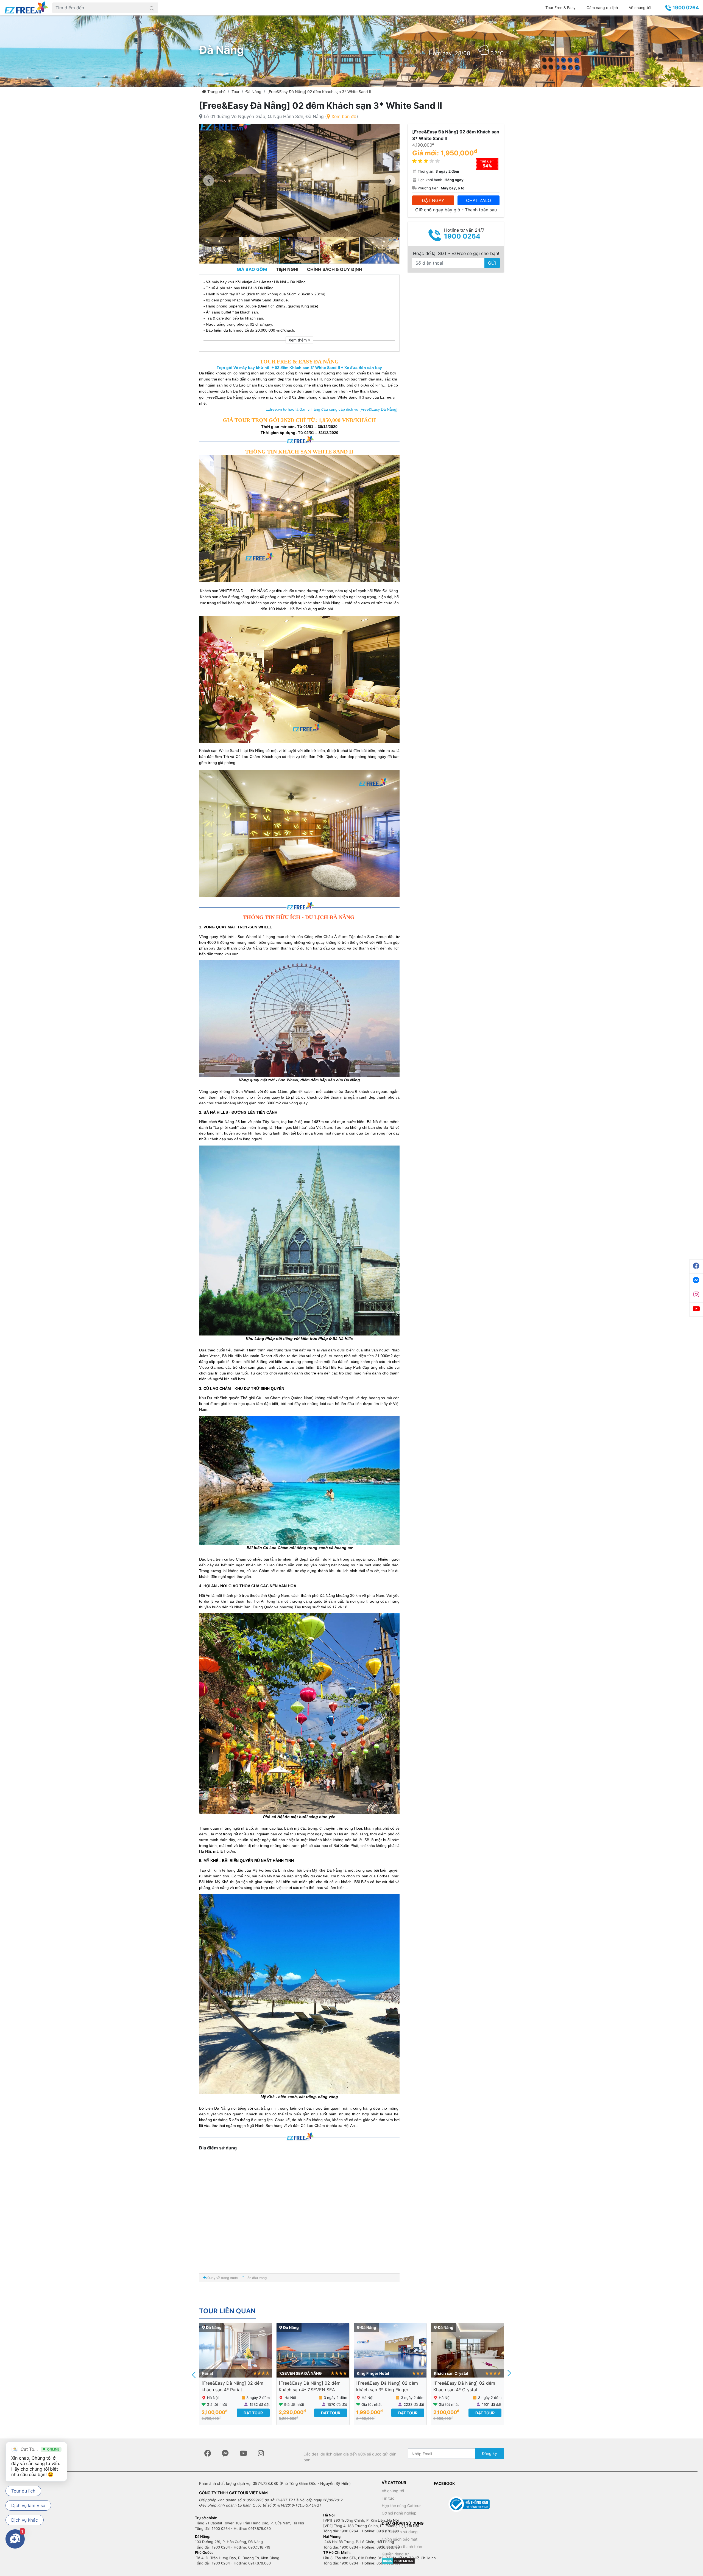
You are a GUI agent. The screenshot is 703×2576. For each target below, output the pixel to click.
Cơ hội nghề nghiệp (399, 2513)
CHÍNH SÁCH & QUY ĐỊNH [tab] (335, 269)
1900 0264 (685, 8)
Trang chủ (216, 92)
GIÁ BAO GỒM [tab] (252, 269)
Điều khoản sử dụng (400, 2532)
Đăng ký (489, 2453)
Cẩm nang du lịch (602, 8)
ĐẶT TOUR (253, 2413)
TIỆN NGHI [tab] (287, 269)
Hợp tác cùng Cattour (401, 2506)
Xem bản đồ (343, 116)
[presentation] (194, 2374)
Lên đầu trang (256, 2278)
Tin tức (388, 2498)
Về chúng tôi (640, 8)
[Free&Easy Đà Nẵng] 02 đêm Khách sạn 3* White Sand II (319, 92)
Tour (235, 92)
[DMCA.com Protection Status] (398, 2560)
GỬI (492, 263)
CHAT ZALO (479, 200)
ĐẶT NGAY (433, 200)
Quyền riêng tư (395, 2554)
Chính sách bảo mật (400, 2539)
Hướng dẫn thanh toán (402, 2546)
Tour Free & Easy (560, 8)
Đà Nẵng (253, 92)
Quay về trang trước (222, 2278)
